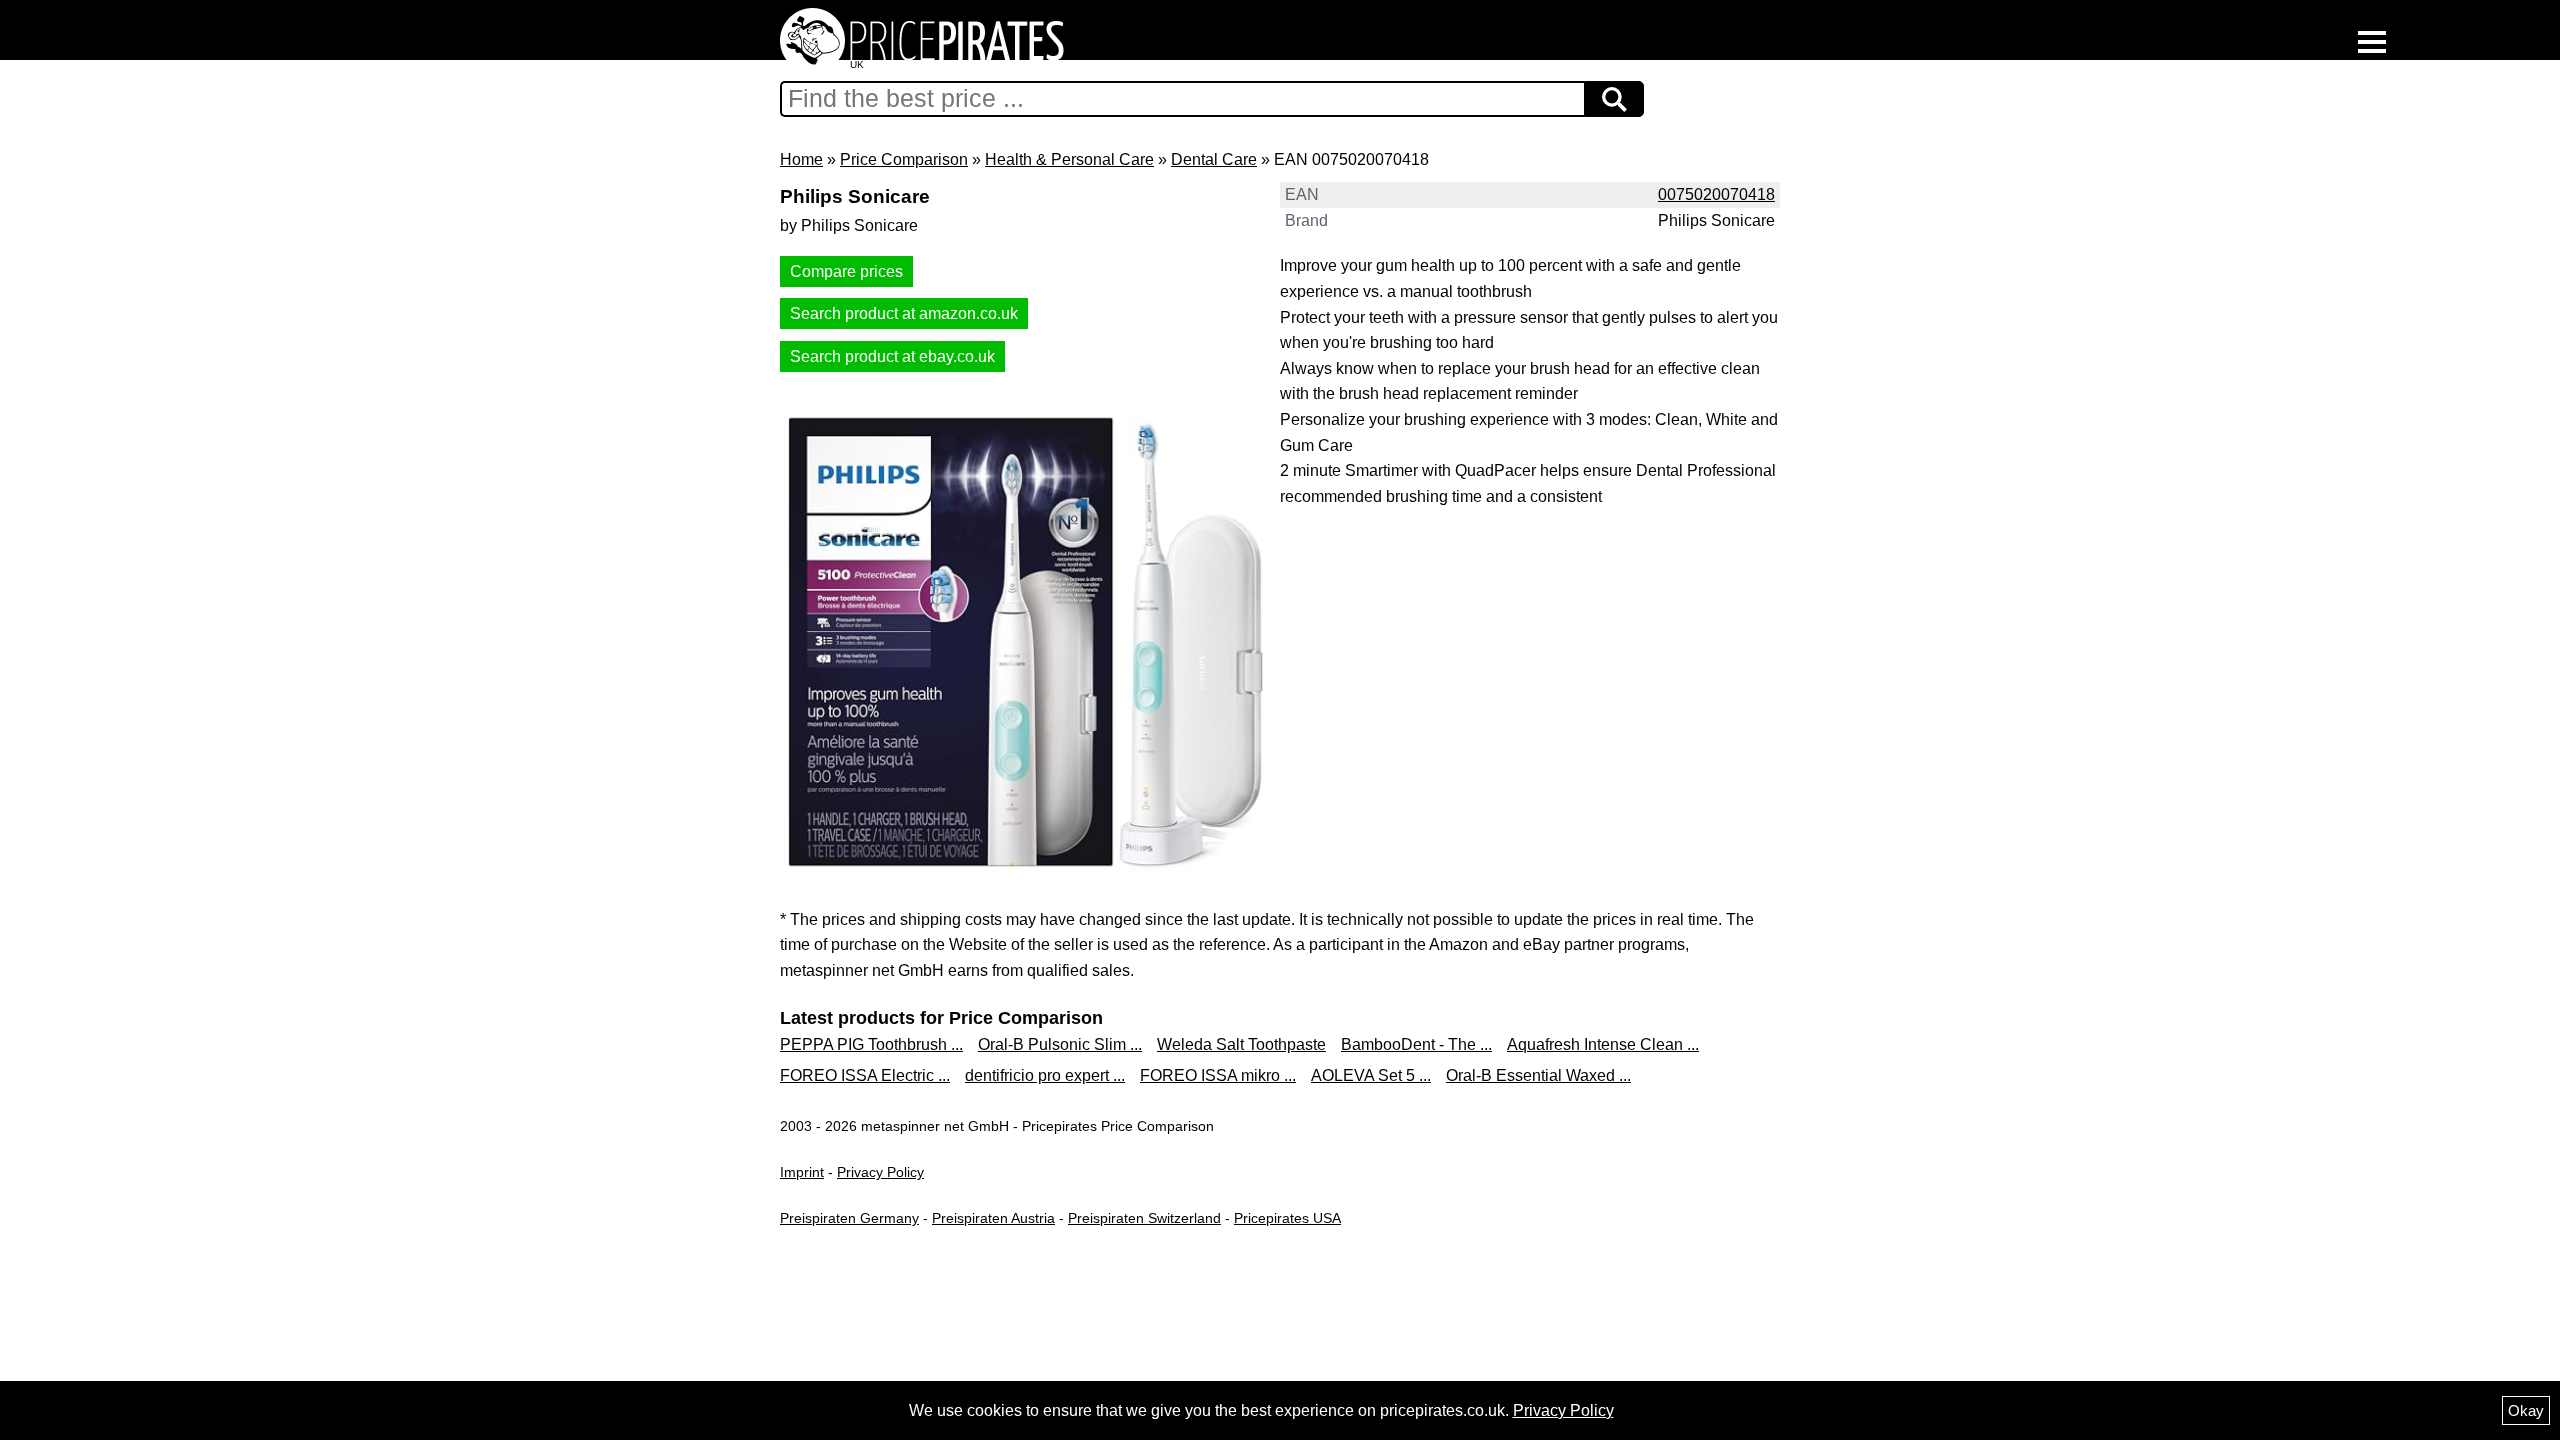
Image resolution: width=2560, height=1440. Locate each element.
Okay (2526, 1410)
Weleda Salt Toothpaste (1241, 1044)
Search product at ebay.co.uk (892, 356)
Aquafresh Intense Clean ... (1603, 1044)
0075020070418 (1716, 194)
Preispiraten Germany (849, 1218)
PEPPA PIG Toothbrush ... (871, 1044)
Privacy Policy (880, 1172)
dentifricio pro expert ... (1045, 1075)
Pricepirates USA (1287, 1218)
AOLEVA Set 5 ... (1371, 1075)
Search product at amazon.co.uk (904, 313)
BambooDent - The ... (1416, 1044)
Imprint (802, 1172)
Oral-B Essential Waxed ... (1538, 1075)
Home (801, 159)
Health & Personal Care (1069, 159)
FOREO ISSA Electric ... (865, 1075)
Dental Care (1214, 159)
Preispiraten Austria (993, 1218)
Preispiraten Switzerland (1144, 1218)
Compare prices (846, 271)
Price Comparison (904, 159)
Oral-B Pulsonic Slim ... (1060, 1044)
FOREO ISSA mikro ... (1218, 1075)
